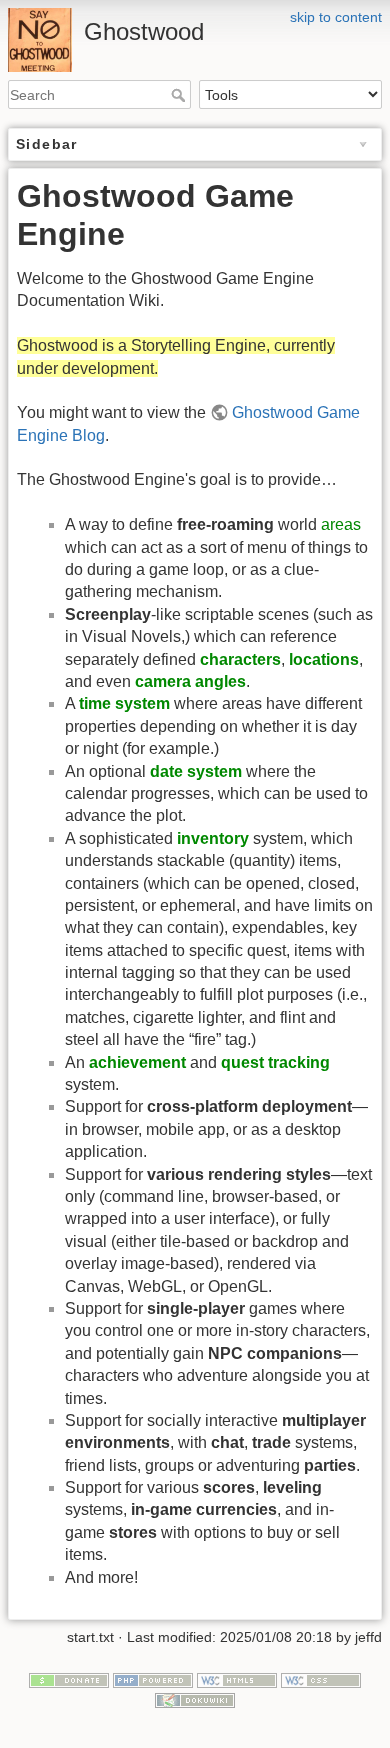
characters (240, 659)
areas (341, 524)
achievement (137, 1062)
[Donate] (69, 1679)
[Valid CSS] (321, 1679)
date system (196, 771)
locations (324, 659)
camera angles (190, 681)
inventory (213, 838)
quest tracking (275, 1062)
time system (124, 703)
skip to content (336, 17)
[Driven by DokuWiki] (195, 1699)
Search (180, 95)
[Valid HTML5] (237, 1679)
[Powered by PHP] (153, 1679)
